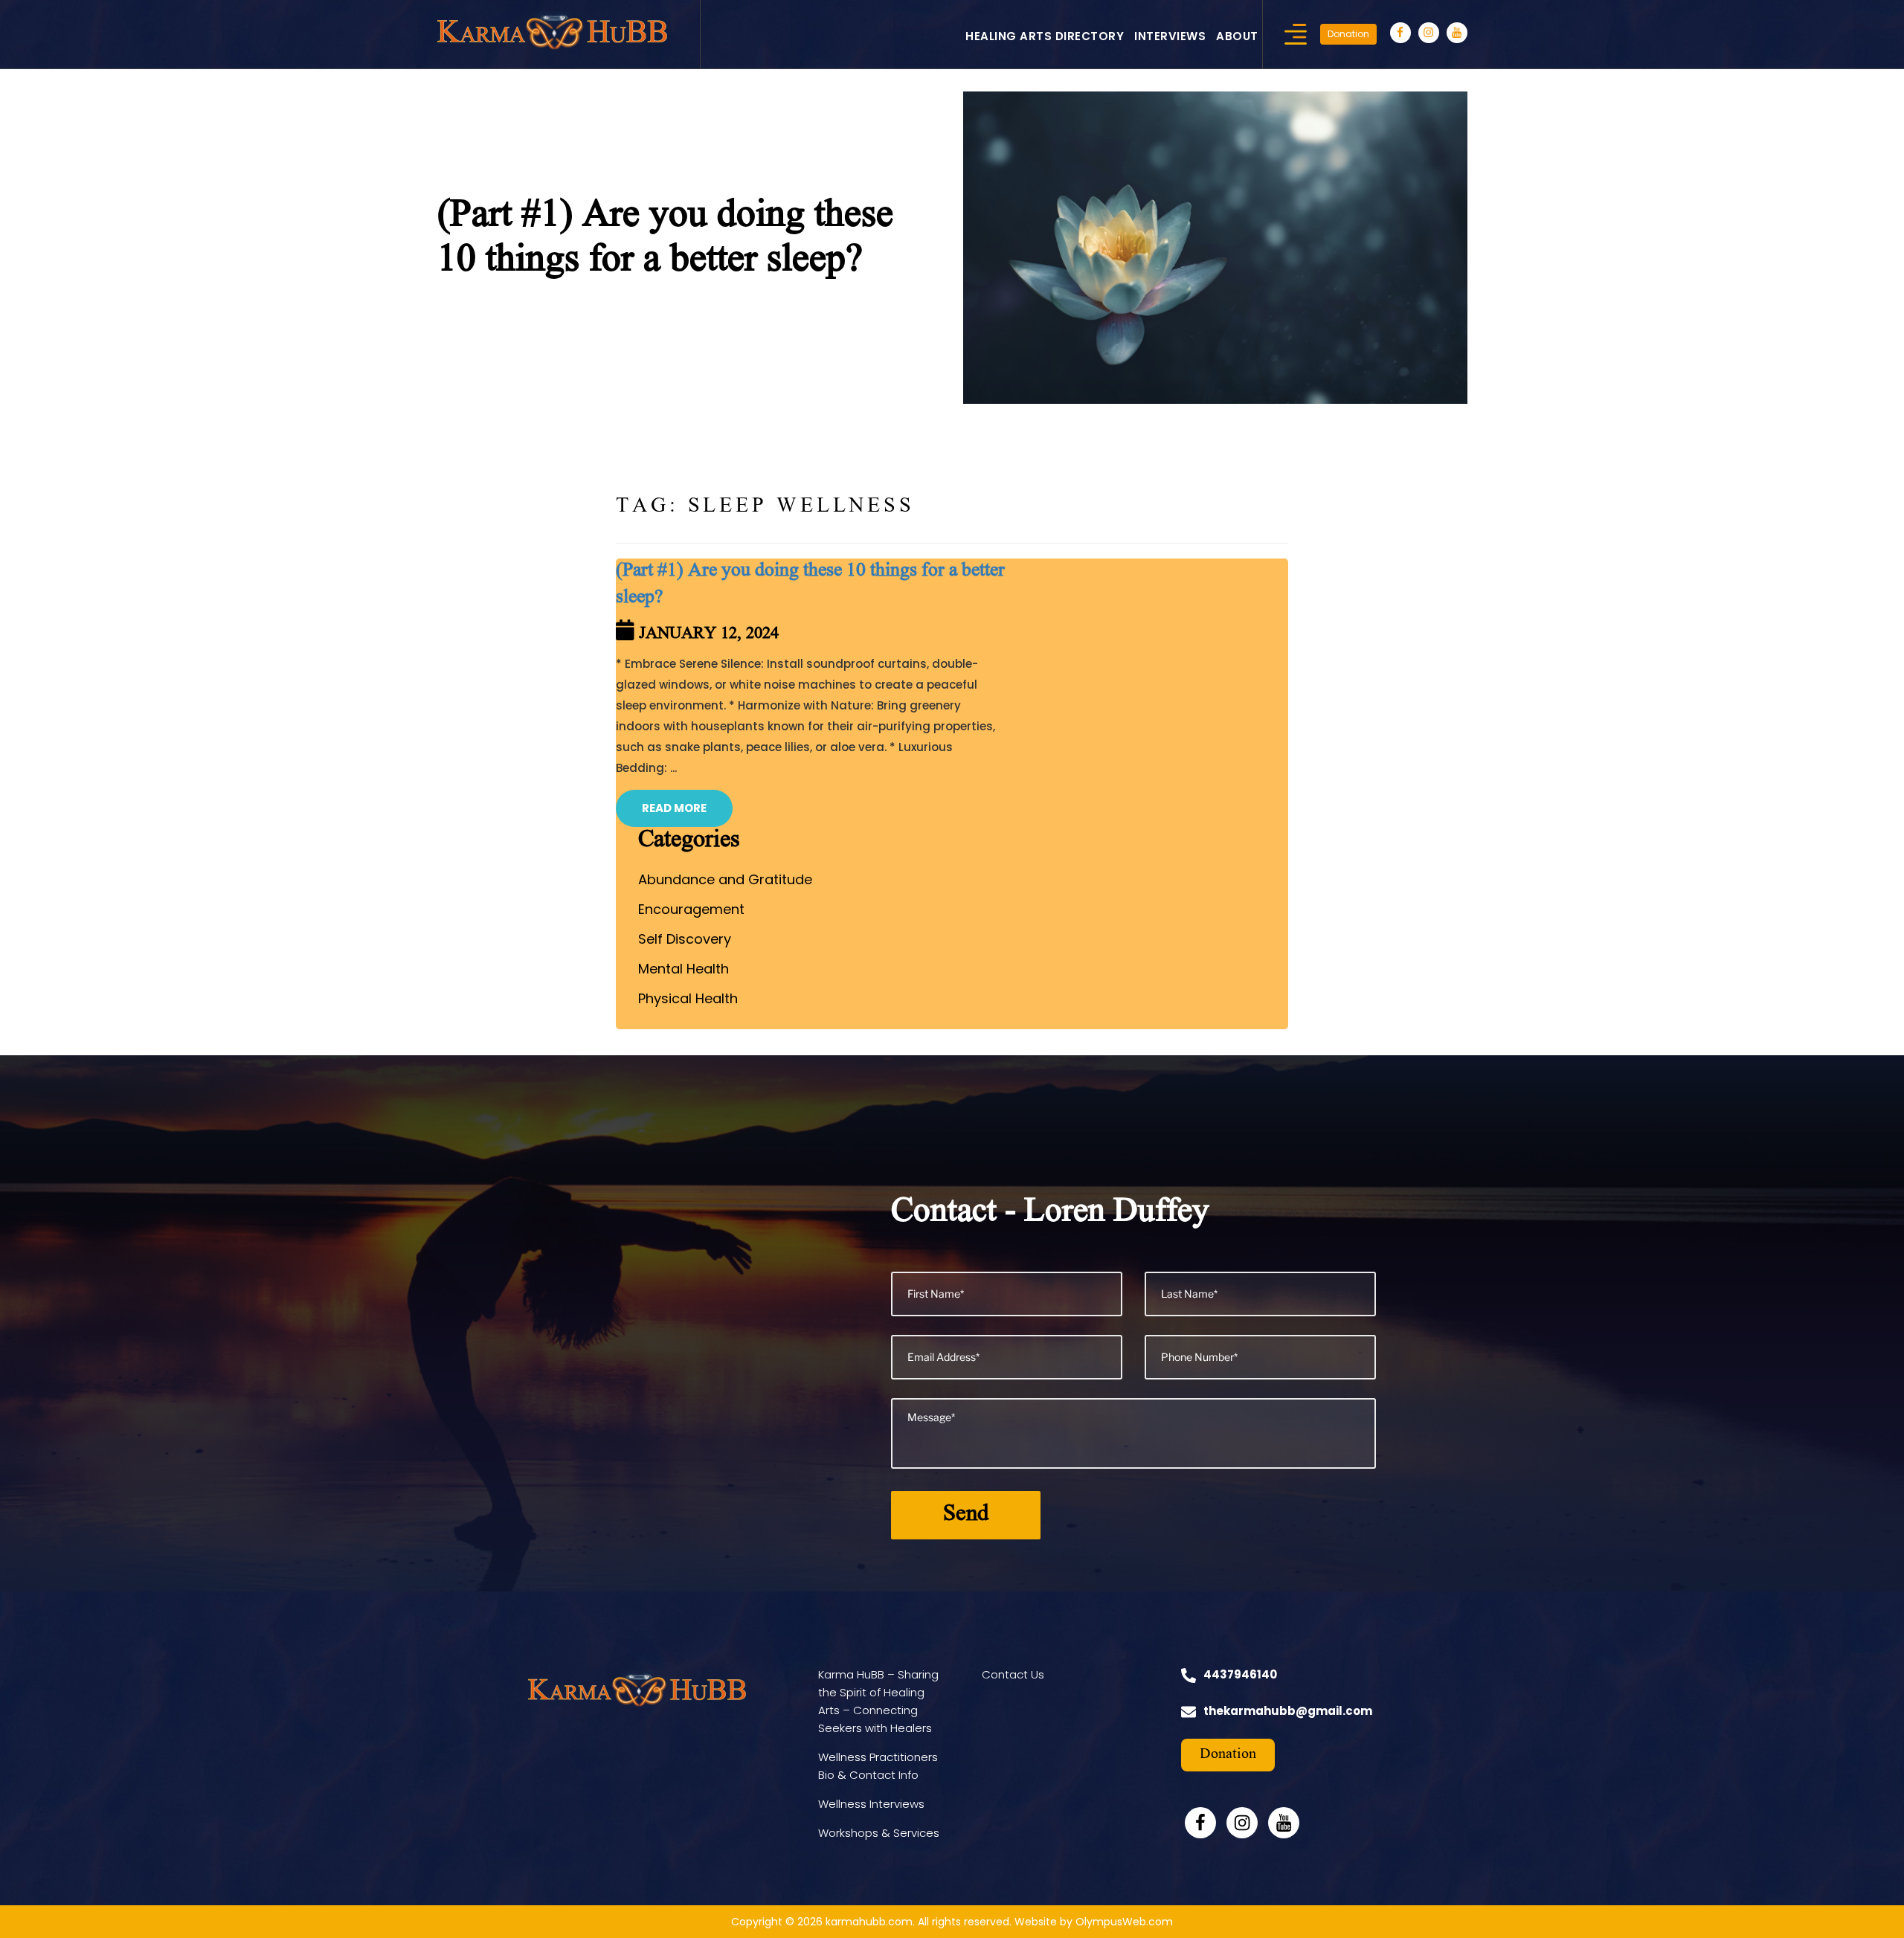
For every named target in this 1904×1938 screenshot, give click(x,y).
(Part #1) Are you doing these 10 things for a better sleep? (810, 585)
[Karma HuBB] (552, 30)
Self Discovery (685, 939)
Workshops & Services (879, 1833)
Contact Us (1013, 1674)
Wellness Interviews (871, 1804)
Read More (674, 808)
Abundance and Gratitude (725, 879)
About (1237, 36)
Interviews (1170, 36)
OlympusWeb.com (1124, 1922)
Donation (1348, 34)
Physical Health (688, 998)
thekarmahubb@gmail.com (1288, 1711)
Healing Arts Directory (1045, 36)
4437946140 (1240, 1674)
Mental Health (684, 969)
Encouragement (691, 909)
